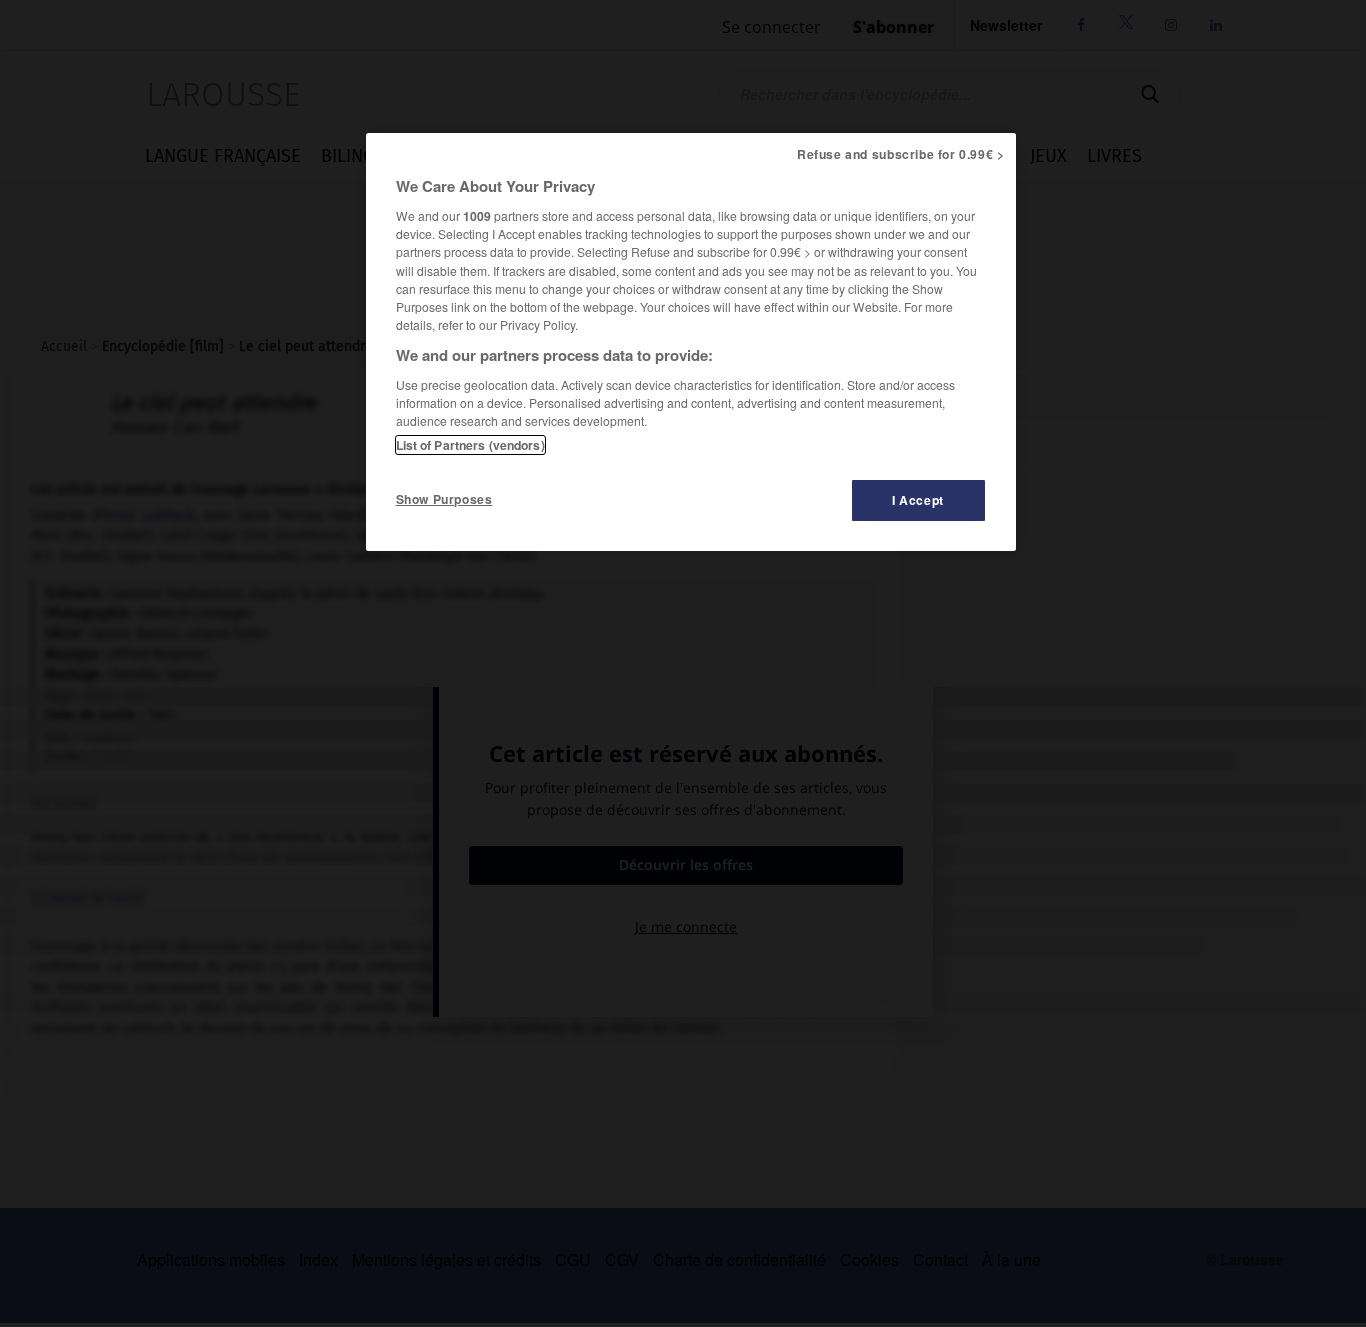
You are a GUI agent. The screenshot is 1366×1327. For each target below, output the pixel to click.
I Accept (918, 500)
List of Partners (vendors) (470, 445)
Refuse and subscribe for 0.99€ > (901, 154)
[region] (691, 342)
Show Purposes (444, 499)
